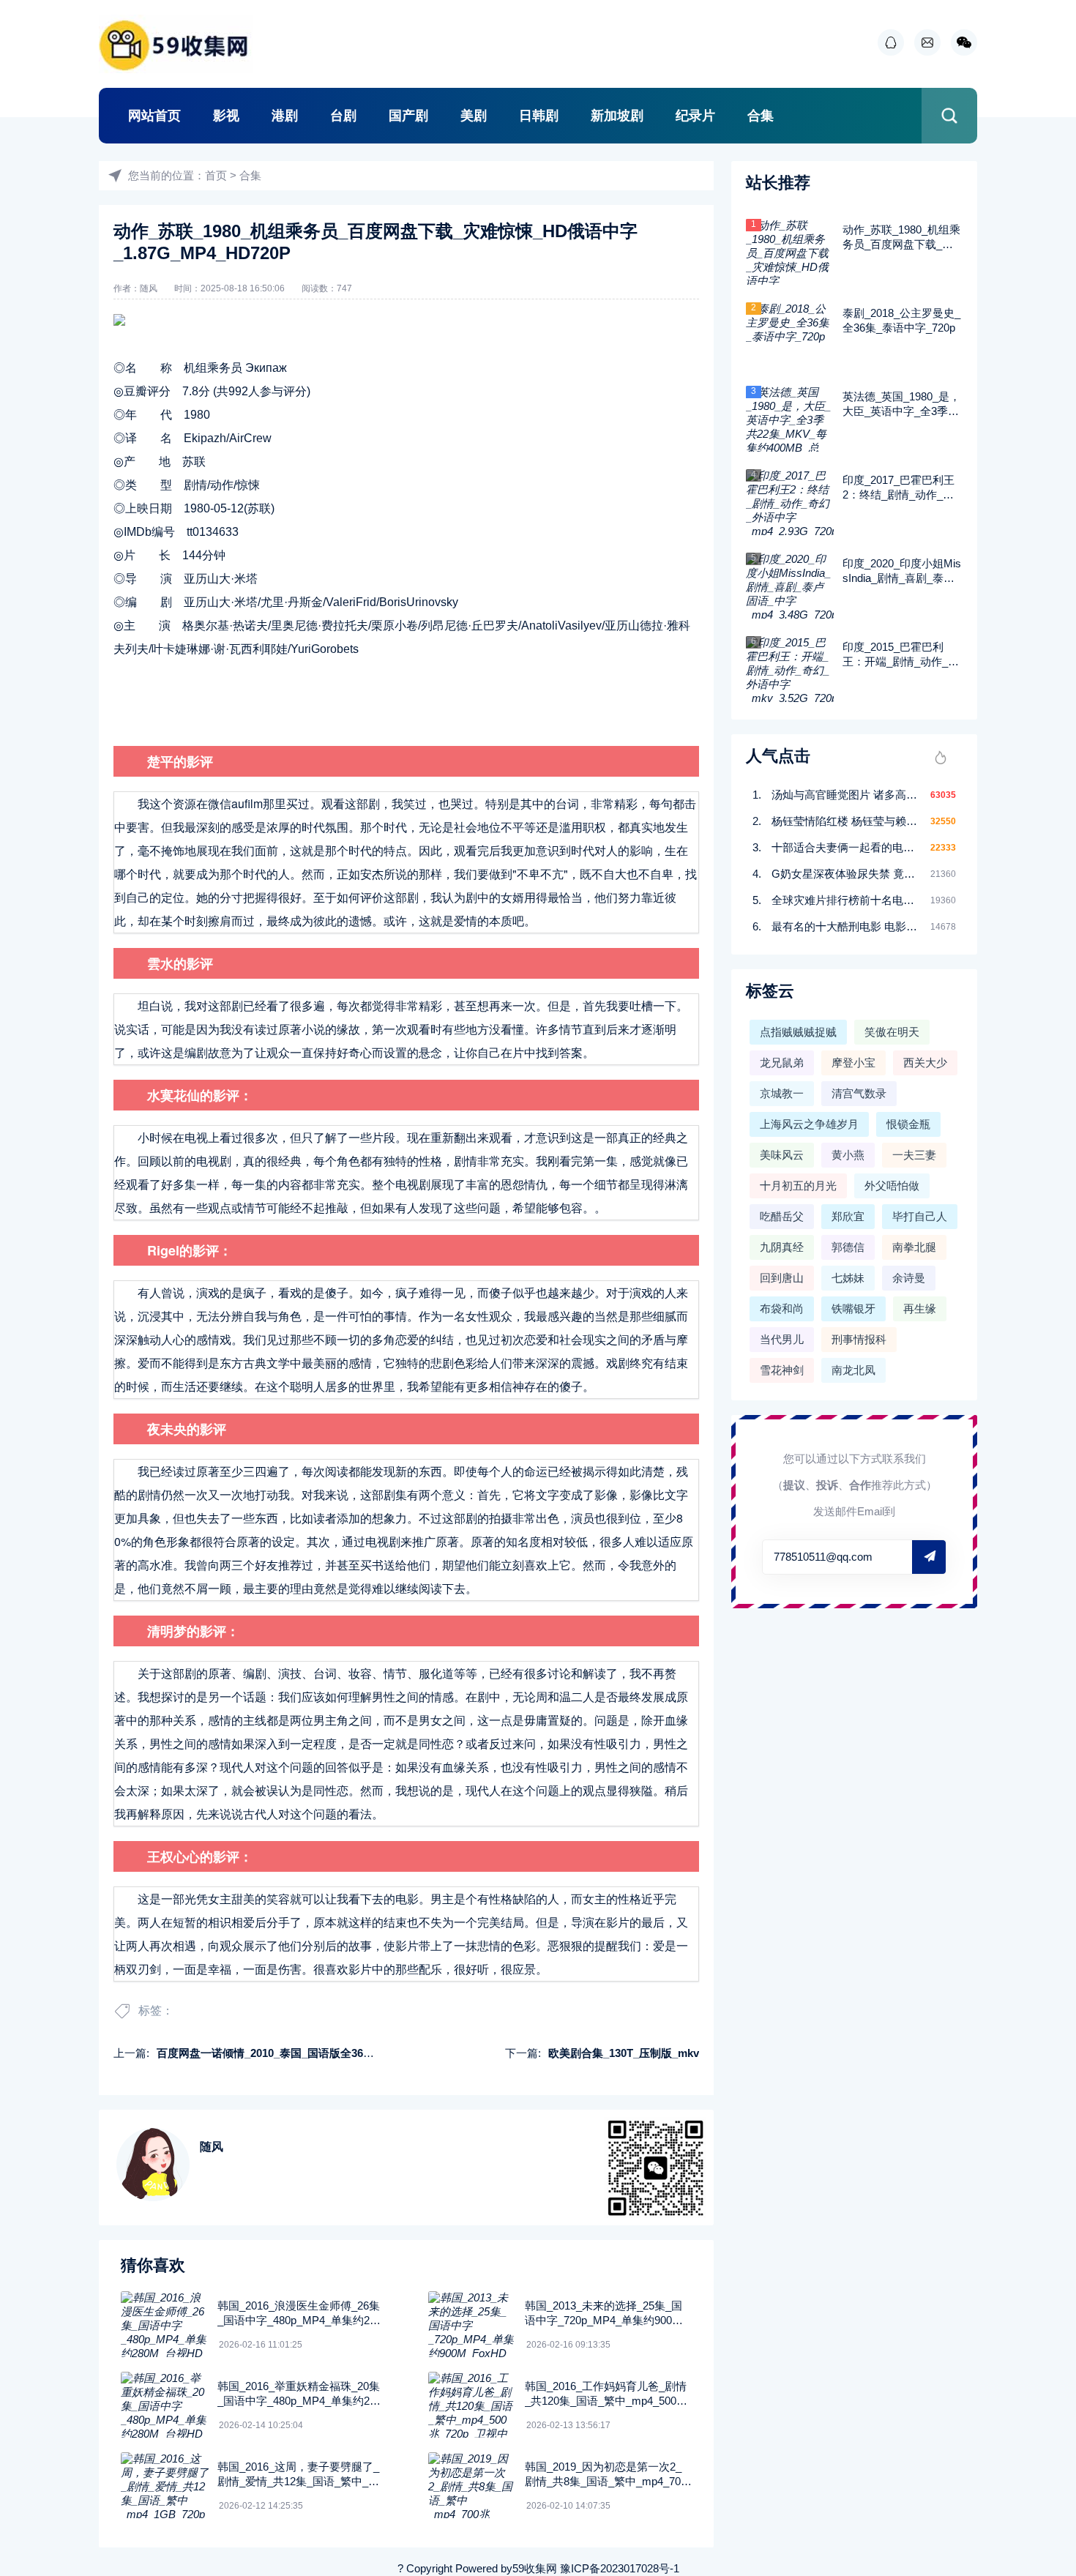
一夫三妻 (914, 1155)
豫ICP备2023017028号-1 (620, 2568)
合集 (761, 116)
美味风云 (782, 1155)
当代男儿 (782, 1339)
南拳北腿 (914, 1247)
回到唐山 (782, 1278)
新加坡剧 (617, 116)
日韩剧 (539, 116)
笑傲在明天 (892, 1032)
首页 (216, 175)
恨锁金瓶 (908, 1124)
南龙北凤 (853, 1370)
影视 (226, 116)
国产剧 (408, 116)
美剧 (474, 116)
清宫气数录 (859, 1093)
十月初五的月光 (798, 1186)
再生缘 (920, 1308)
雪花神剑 (782, 1370)
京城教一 (782, 1093)
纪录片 (695, 116)
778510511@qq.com (823, 1557)
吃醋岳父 (782, 1216)
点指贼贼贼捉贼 (798, 1032)
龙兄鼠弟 (782, 1063)
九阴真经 (782, 1247)
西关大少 (925, 1063)
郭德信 (848, 1247)
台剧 (343, 116)
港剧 (285, 116)
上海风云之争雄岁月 (809, 1124)
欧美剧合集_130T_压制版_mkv (624, 2053)
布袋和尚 (782, 1308)
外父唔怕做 (892, 1186)
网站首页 (154, 116)
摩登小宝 (853, 1063)
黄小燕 (848, 1155)
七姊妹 (848, 1278)
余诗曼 (909, 1278)
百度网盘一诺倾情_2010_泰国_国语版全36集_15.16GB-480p (304, 2053)
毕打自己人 (920, 1216)
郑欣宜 (848, 1216)
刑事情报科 (859, 1339)
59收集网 (535, 2568)
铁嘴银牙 (853, 1308)
